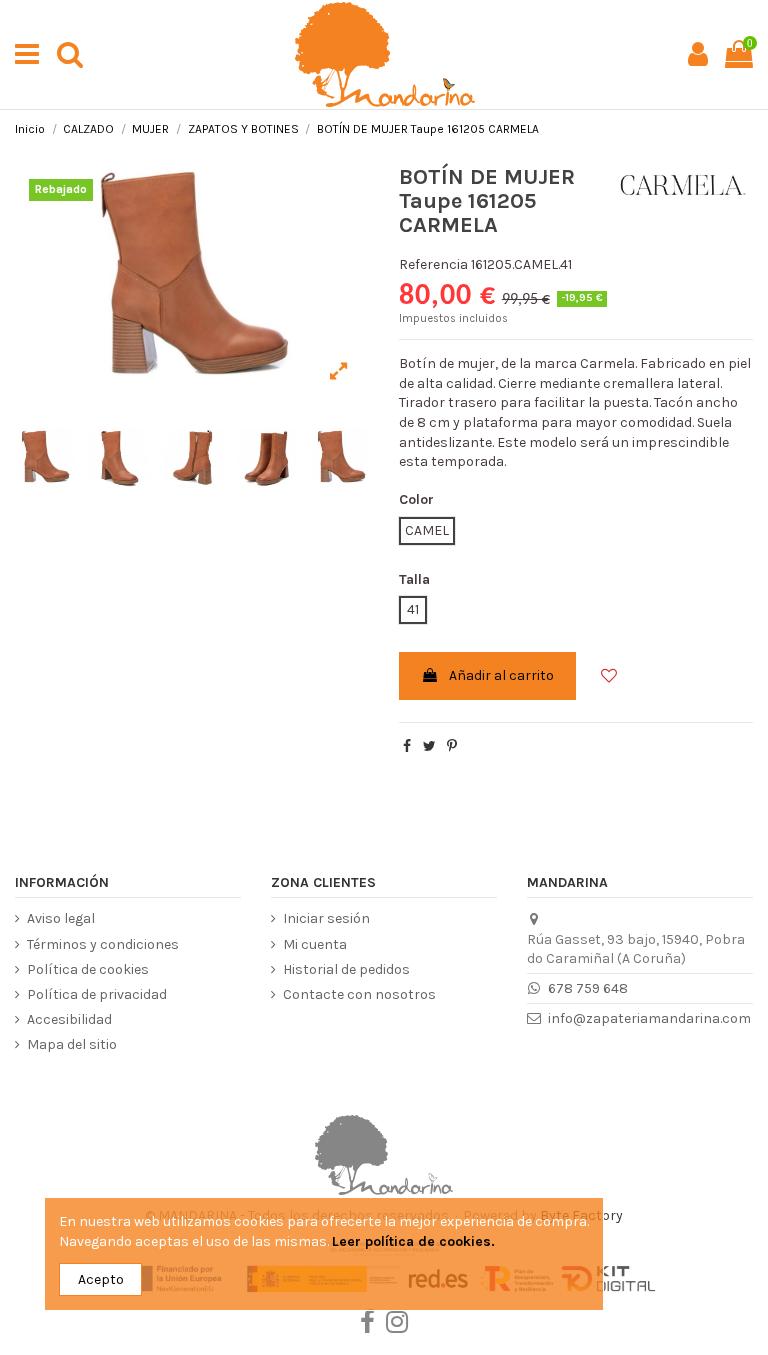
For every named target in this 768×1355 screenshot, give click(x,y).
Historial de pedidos (346, 969)
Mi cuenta (315, 944)
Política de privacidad (97, 994)
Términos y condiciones (103, 944)
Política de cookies (88, 969)
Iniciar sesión (326, 918)
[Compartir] (407, 746)
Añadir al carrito (501, 675)
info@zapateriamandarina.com (649, 1018)
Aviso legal (61, 918)
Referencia (433, 264)
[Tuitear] (429, 746)
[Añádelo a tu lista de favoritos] (601, 666)
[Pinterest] (452, 746)
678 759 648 (588, 988)
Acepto (101, 1279)
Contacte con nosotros (359, 994)
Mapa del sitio (72, 1044)
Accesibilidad (69, 1019)
